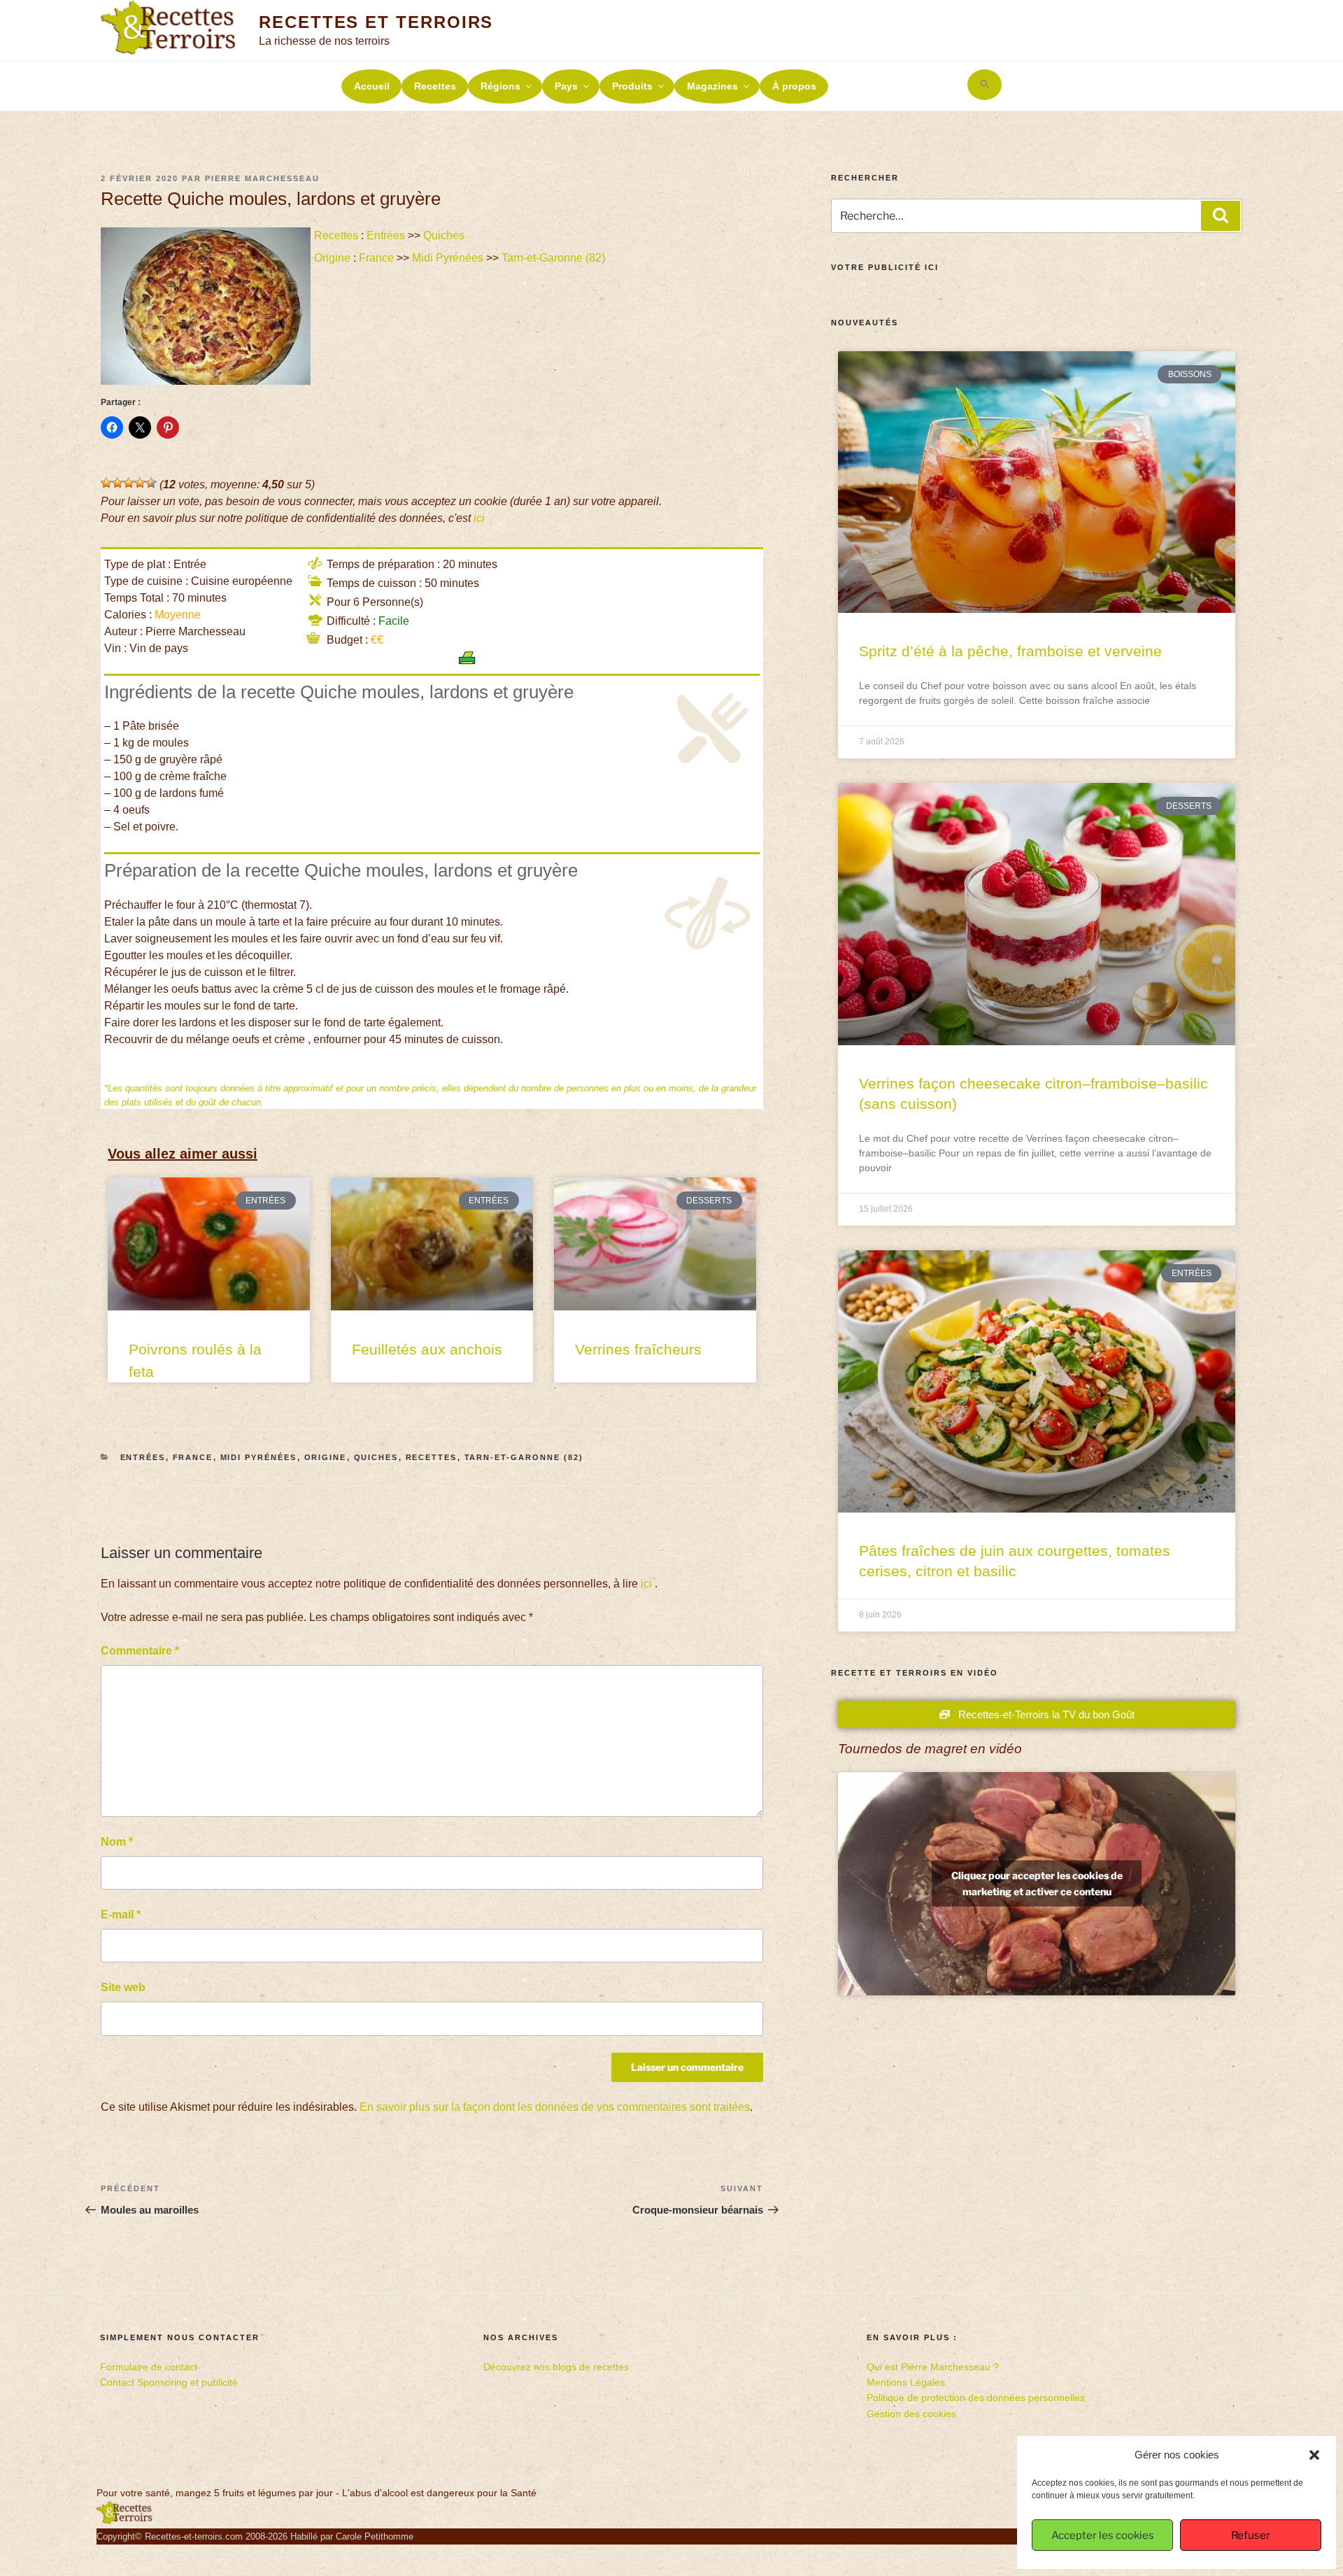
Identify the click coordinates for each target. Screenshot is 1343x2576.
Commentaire (140, 1651)
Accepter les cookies (1103, 2535)
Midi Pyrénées (448, 258)
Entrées (386, 235)
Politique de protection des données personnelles (976, 2398)
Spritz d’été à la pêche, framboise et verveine (1010, 651)
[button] (1314, 2455)
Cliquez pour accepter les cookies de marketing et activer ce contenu (1037, 1883)
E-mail (121, 1915)
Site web (123, 1987)
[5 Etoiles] (151, 483)
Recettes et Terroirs (376, 22)
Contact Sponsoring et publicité (169, 2382)
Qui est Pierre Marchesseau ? (933, 2367)
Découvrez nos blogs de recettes (556, 2367)
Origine (332, 258)
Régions (500, 86)
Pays (566, 86)
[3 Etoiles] (129, 483)
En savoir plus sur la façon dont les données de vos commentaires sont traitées (555, 2107)
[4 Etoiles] (140, 483)
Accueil (372, 86)
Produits (632, 86)
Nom (117, 1842)
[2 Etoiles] (118, 483)
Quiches (444, 235)
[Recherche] (1221, 215)
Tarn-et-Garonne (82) (555, 258)
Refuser (1251, 2535)
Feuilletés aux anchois (427, 1349)
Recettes (435, 86)
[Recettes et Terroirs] (125, 2521)
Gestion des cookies (911, 2414)
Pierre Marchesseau (262, 178)
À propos (794, 86)
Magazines (712, 86)
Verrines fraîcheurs (638, 1349)
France (376, 258)
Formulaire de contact (149, 2367)
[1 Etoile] (106, 483)
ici (479, 518)
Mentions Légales (906, 2382)
